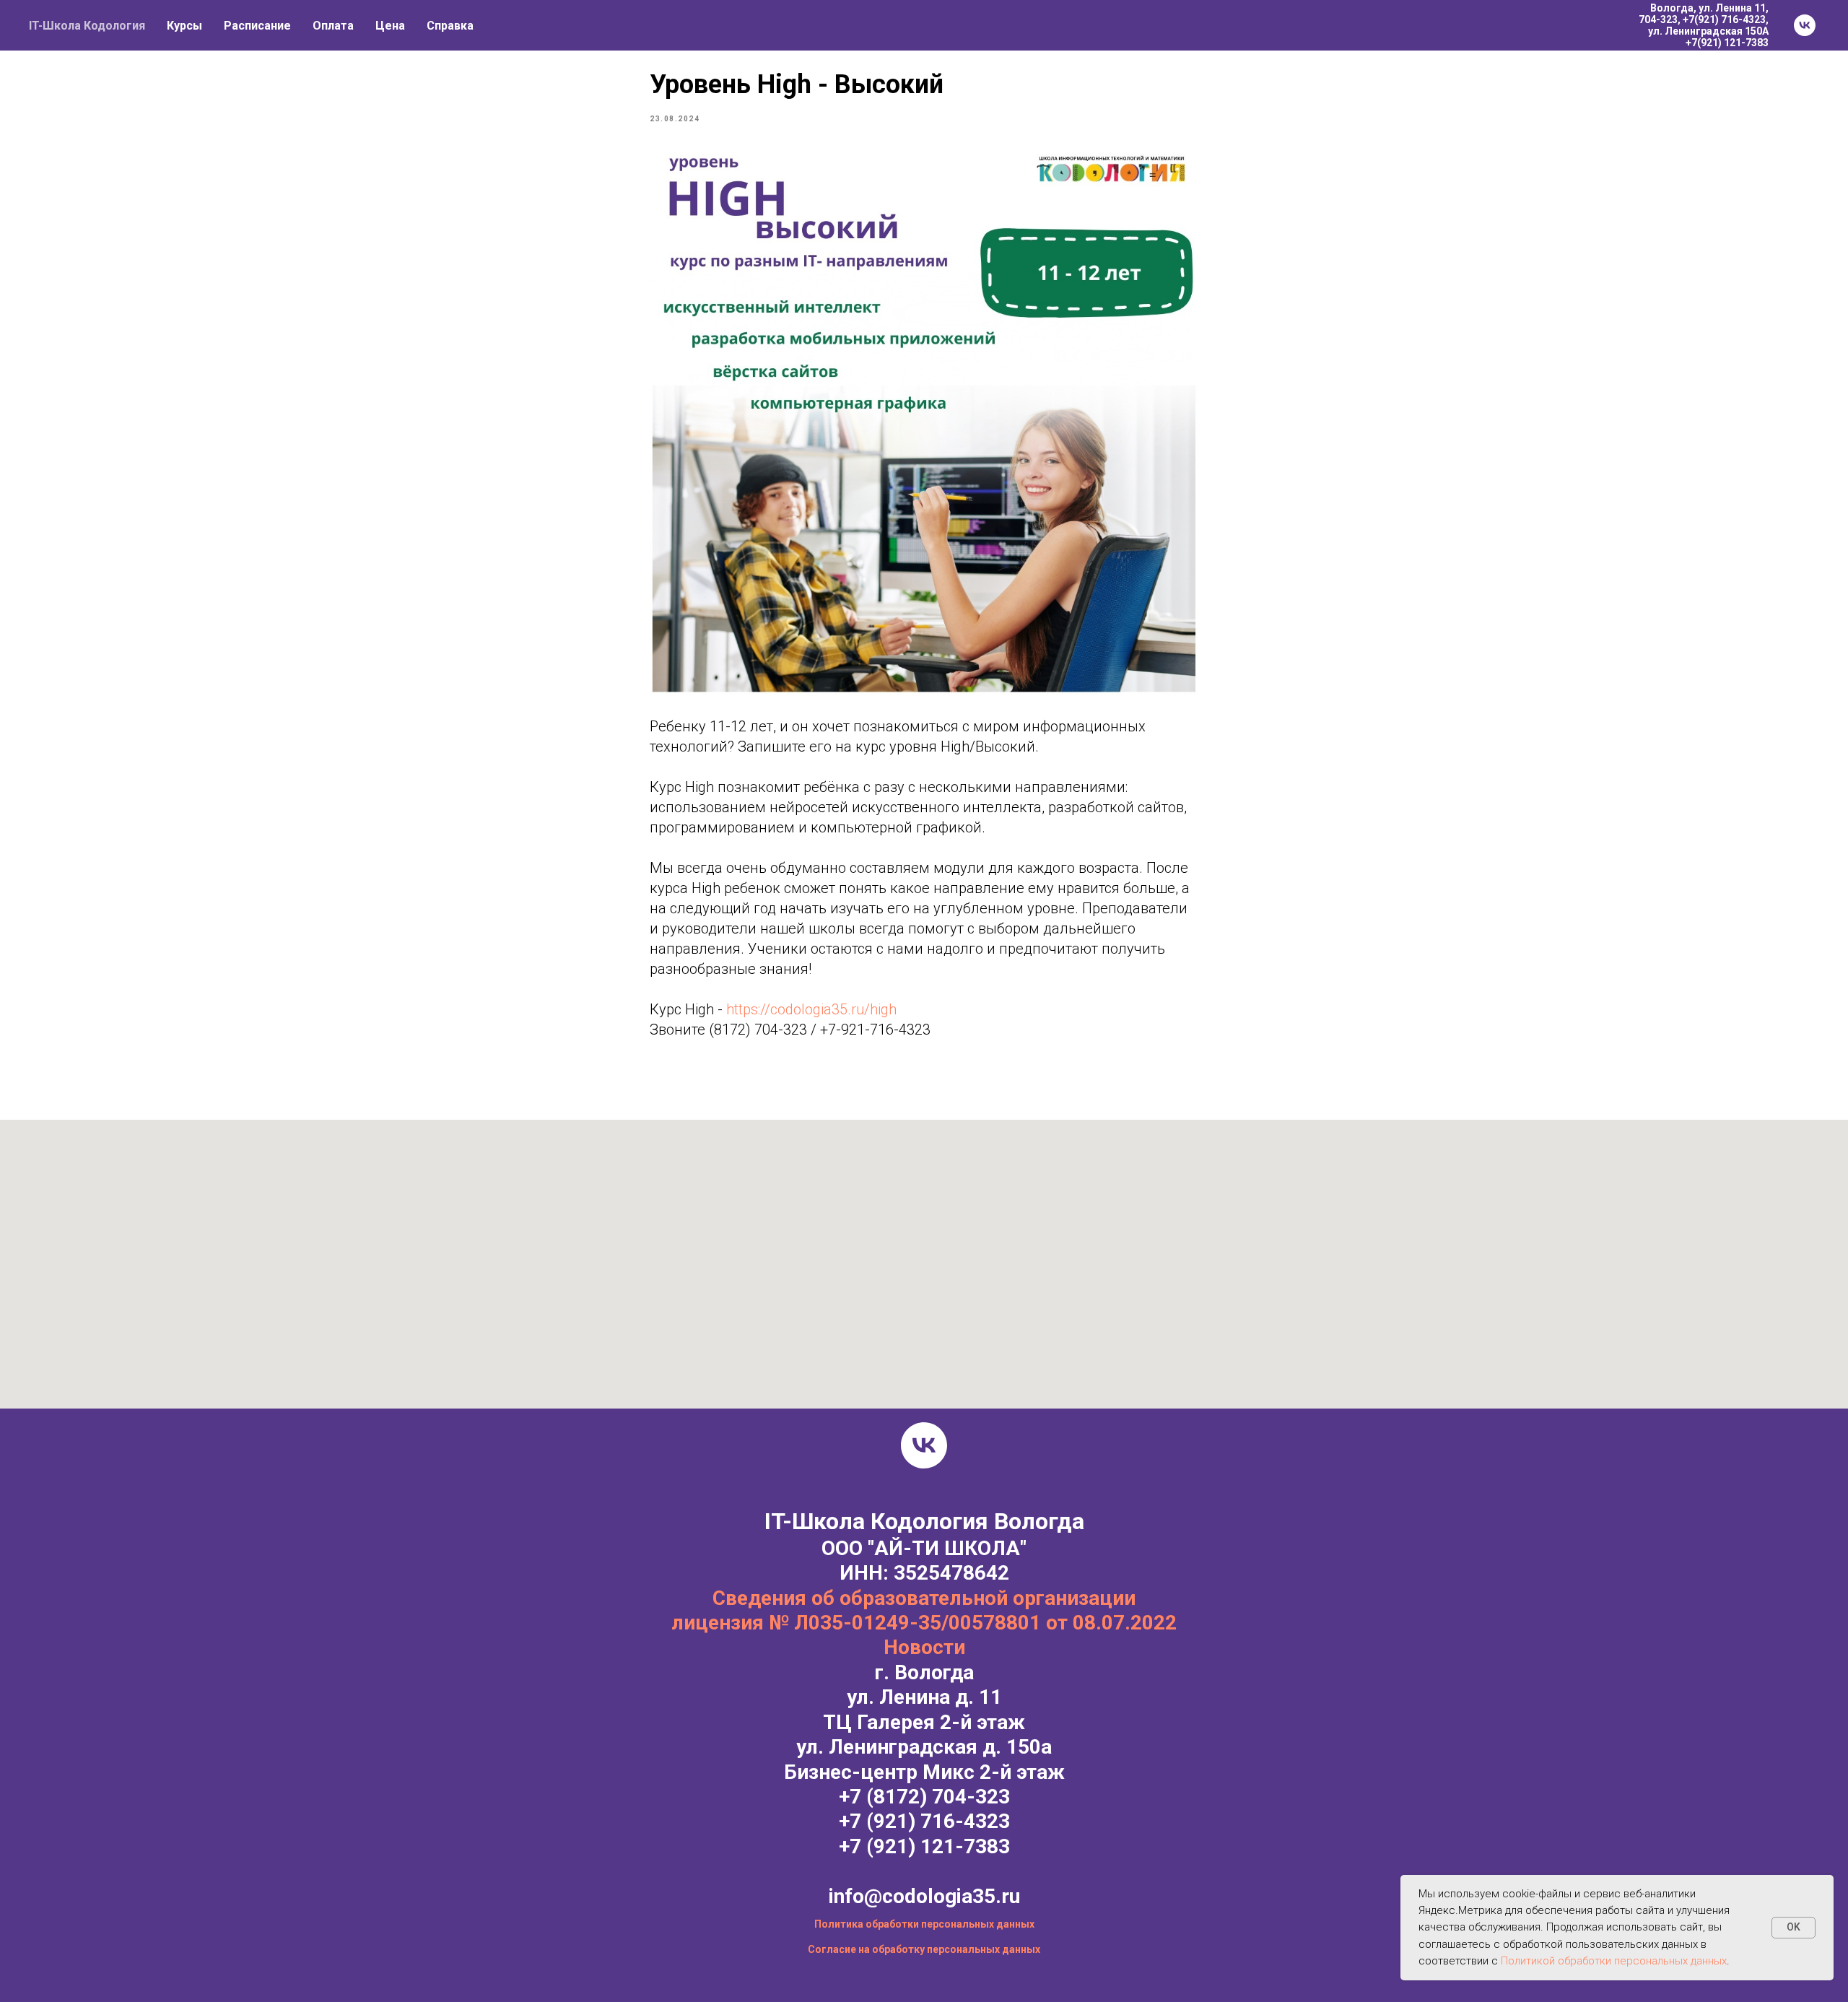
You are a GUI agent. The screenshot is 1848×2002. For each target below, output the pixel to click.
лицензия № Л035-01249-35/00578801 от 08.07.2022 (924, 1623)
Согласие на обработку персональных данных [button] (924, 1949)
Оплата (333, 26)
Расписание (257, 26)
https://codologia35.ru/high (811, 1009)
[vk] (1805, 25)
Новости (924, 1647)
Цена (390, 26)
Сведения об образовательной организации (924, 1598)
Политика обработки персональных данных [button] (924, 1924)
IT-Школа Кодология (87, 26)
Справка (450, 26)
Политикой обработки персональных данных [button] (1614, 1961)
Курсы (184, 26)
